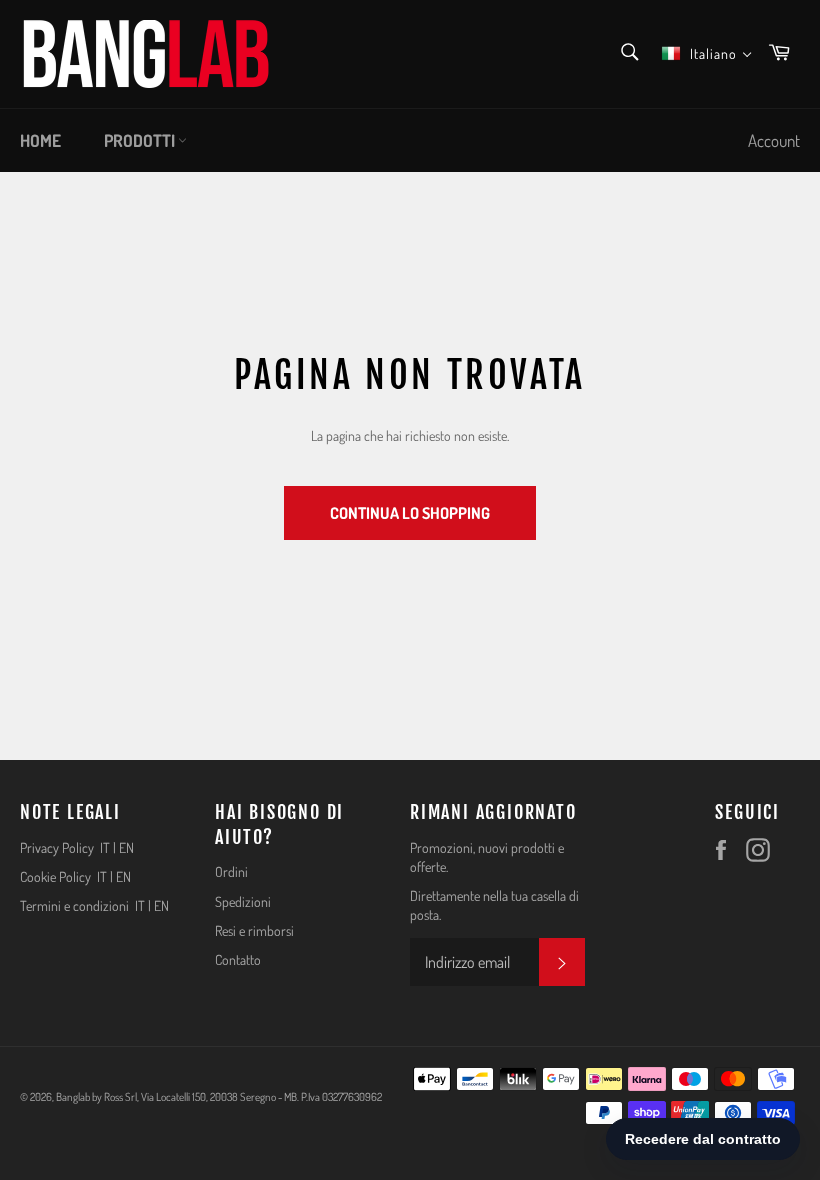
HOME (40, 140)
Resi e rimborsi (254, 930)
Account (774, 140)
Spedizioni (243, 901)
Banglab (73, 1096)
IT (105, 847)
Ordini (231, 871)
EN (126, 847)
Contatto (238, 959)
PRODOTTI (141, 140)
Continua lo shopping (410, 513)
